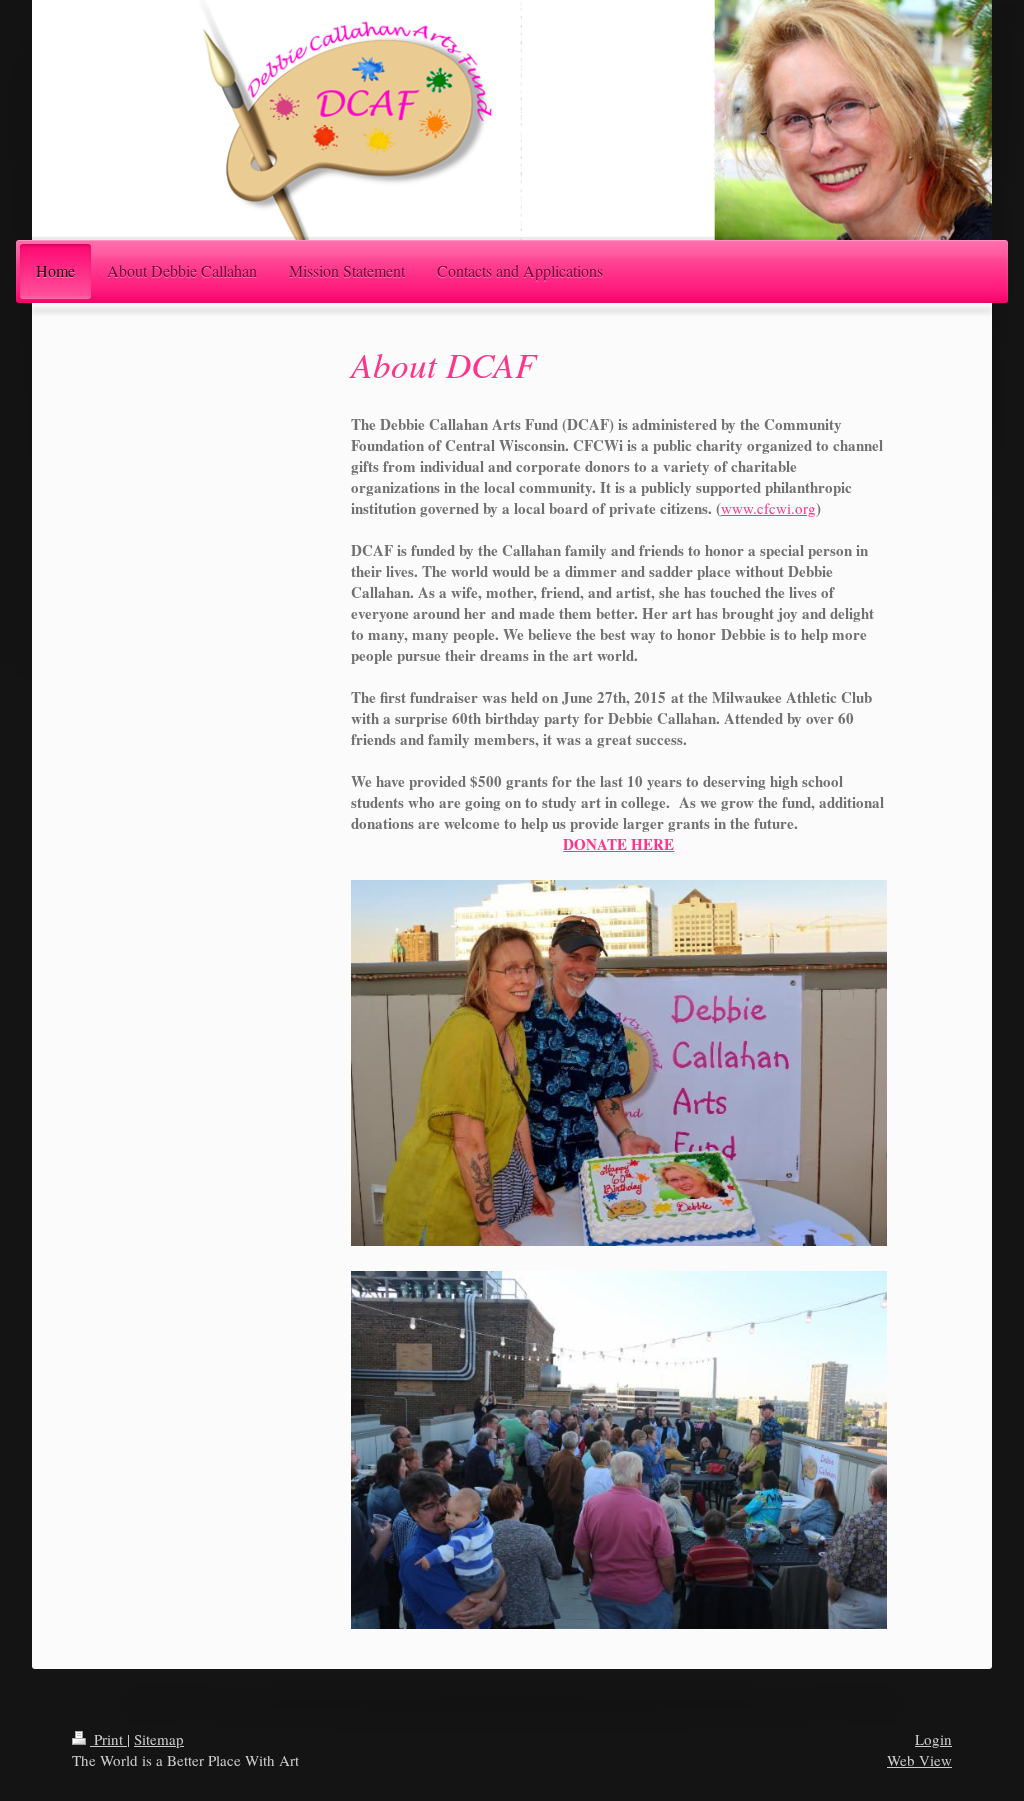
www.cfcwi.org (768, 508)
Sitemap (159, 1739)
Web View (919, 1760)
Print (108, 1739)
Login (933, 1739)
